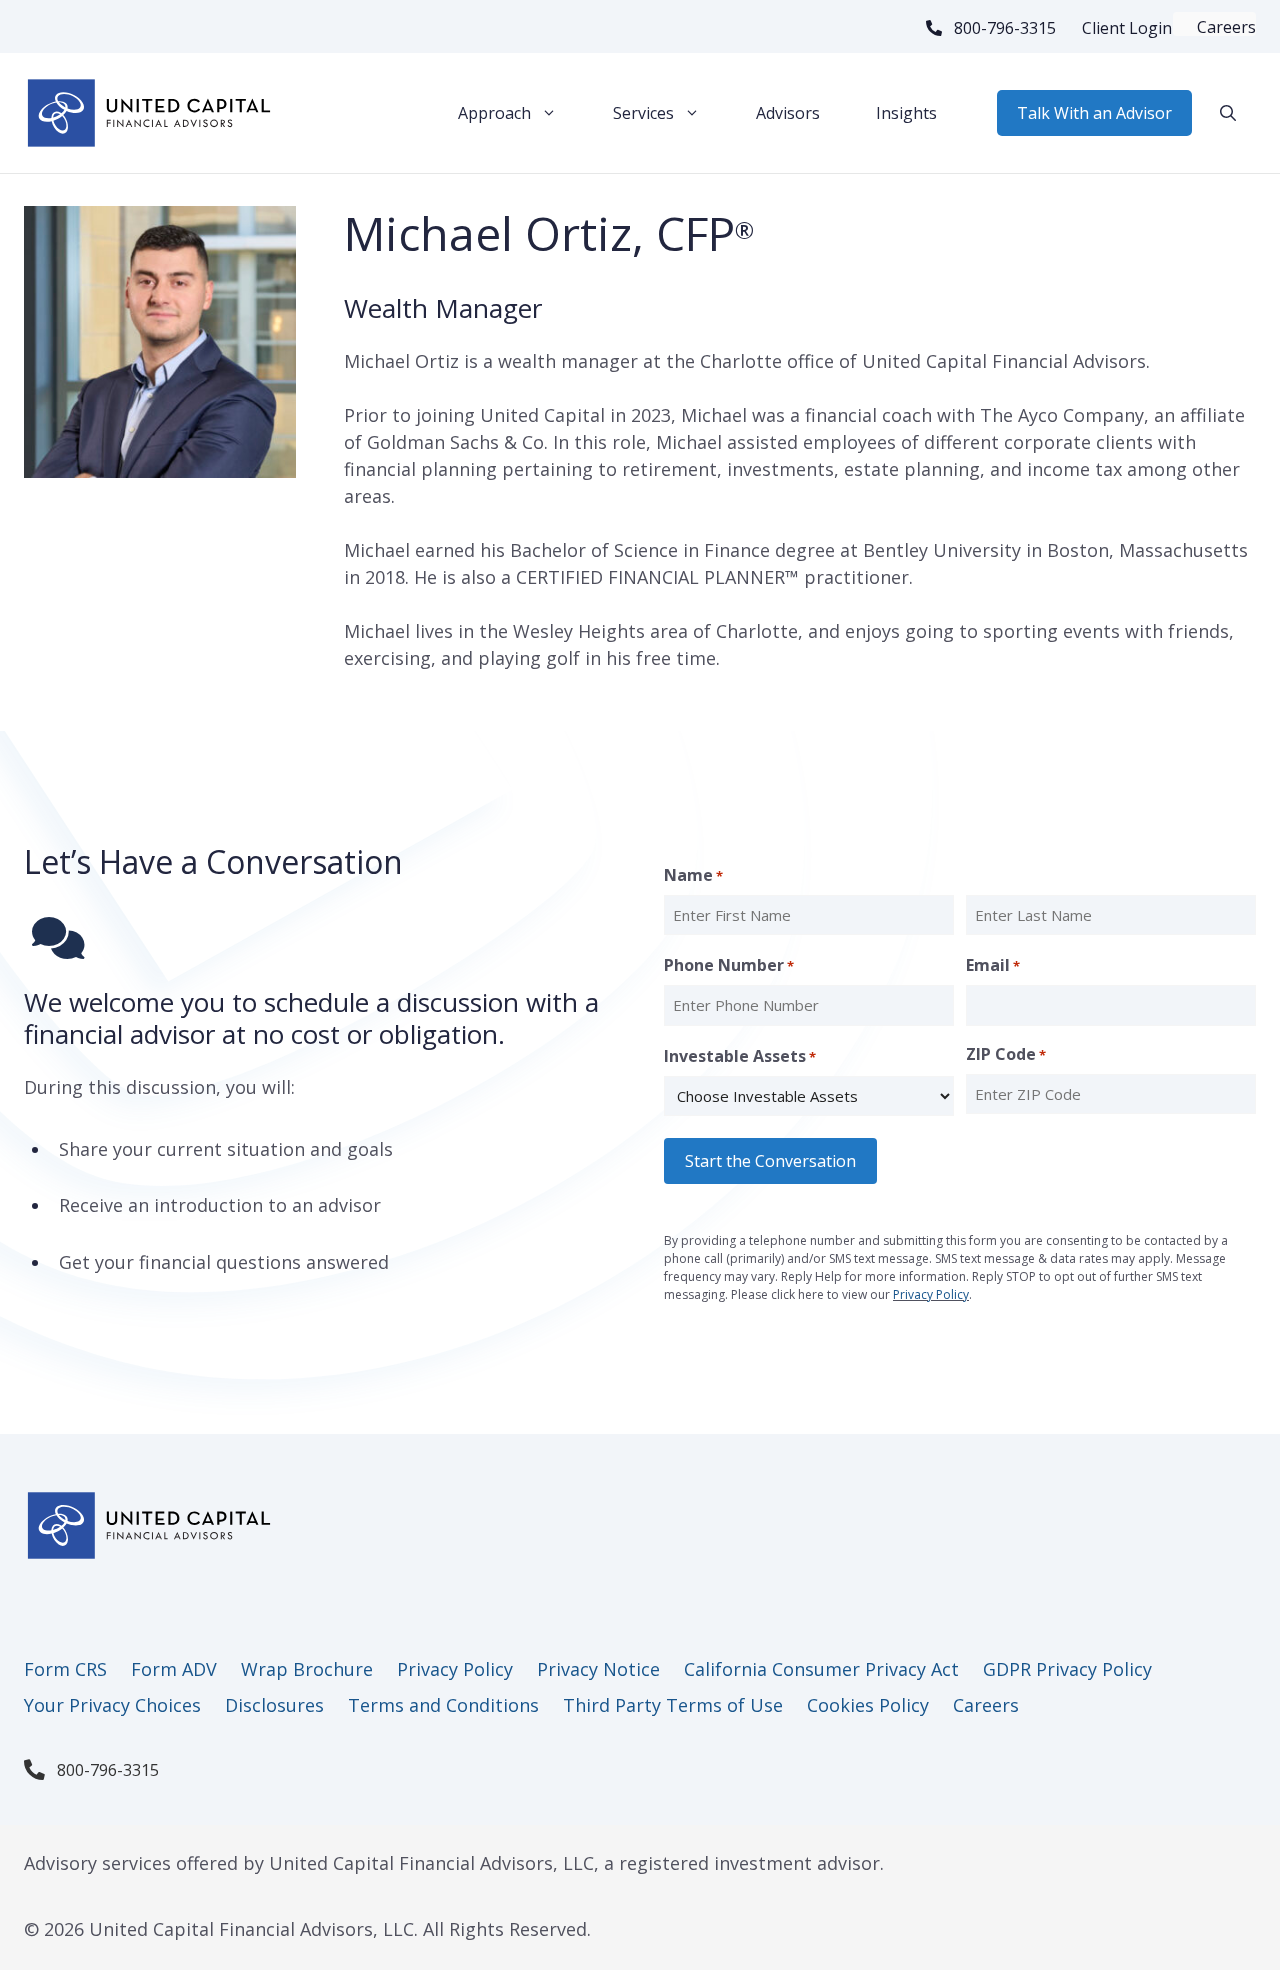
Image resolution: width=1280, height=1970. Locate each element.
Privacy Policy (931, 1294)
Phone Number (729, 965)
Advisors (788, 113)
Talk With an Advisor (1094, 113)
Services (643, 113)
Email (993, 965)
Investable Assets (740, 1056)
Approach (494, 113)
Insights (906, 113)
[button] (1228, 113)
